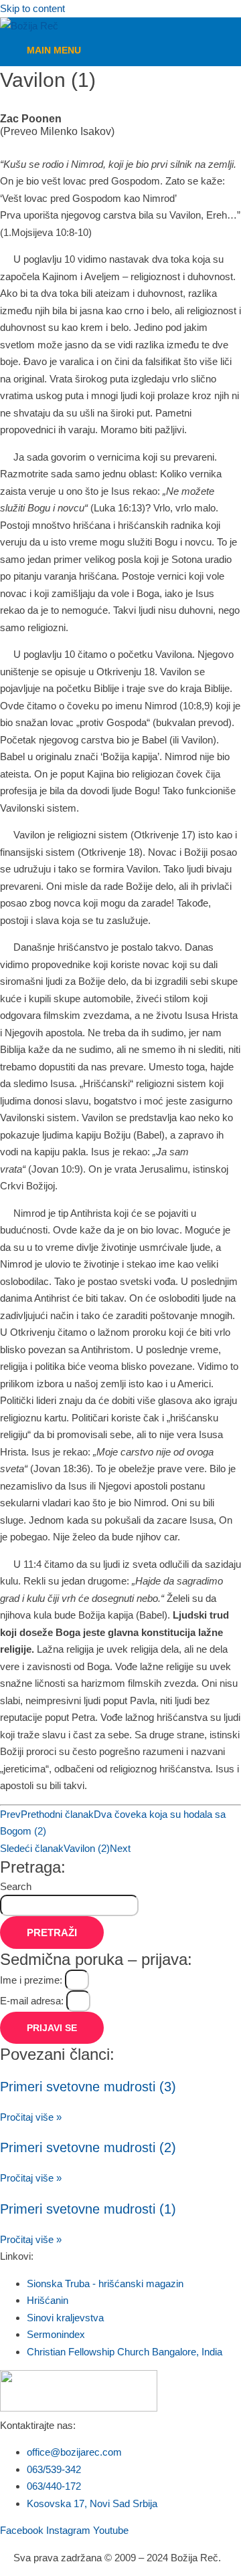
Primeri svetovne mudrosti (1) (88, 2209)
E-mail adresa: (33, 2001)
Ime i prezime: (32, 1980)
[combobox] (69, 1905)
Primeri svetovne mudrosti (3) (88, 2087)
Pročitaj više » (31, 2117)
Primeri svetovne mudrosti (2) (88, 2147)
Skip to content (32, 8)
